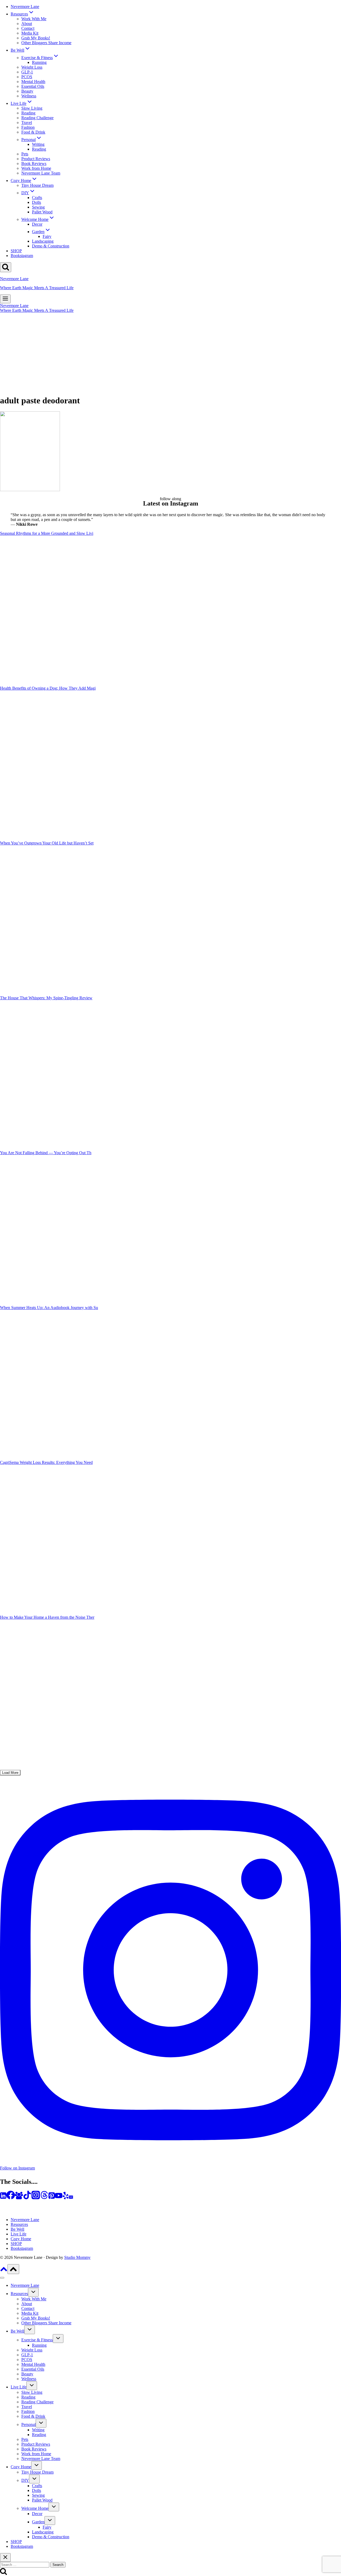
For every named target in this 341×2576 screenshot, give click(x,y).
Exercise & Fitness (37, 2340)
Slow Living (32, 108)
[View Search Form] (6, 267)
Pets (25, 154)
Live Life (19, 2234)
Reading (28, 113)
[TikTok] (27, 2198)
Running (39, 62)
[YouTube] (59, 2198)
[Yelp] (66, 2198)
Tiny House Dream (37, 185)
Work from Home (36, 168)
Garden (38, 2522)
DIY (25, 2480)
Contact (28, 28)
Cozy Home (21, 2239)
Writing (38, 144)
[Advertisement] (170, 353)
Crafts (37, 198)
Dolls (36, 202)
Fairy (47, 236)
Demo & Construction (51, 246)
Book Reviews (34, 163)
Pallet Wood (42, 212)
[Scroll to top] (4, 2271)
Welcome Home (35, 2508)
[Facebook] (11, 2198)
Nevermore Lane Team (41, 173)
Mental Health (33, 82)
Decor (37, 224)
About (27, 24)
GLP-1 (27, 72)
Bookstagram (22, 256)
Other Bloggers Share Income (46, 43)
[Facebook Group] (19, 2198)
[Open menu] (5, 299)
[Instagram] (36, 2198)
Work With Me (34, 19)
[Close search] (5, 2558)
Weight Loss (32, 67)
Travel (27, 123)
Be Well (17, 2229)
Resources (19, 2224)
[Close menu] (2, 2278)
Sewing (38, 207)
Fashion (28, 127)
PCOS (27, 77)
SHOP (16, 251)
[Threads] (44, 2198)
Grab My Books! (36, 38)
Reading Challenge (37, 118)
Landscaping (43, 241)
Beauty (27, 91)
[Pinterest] (52, 2198)
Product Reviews (36, 159)
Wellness (29, 96)
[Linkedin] (3, 2198)
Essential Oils (33, 86)
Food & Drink (33, 132)
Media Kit (30, 33)
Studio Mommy (77, 2257)
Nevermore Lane (25, 7)
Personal (29, 2424)
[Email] (71, 2198)
